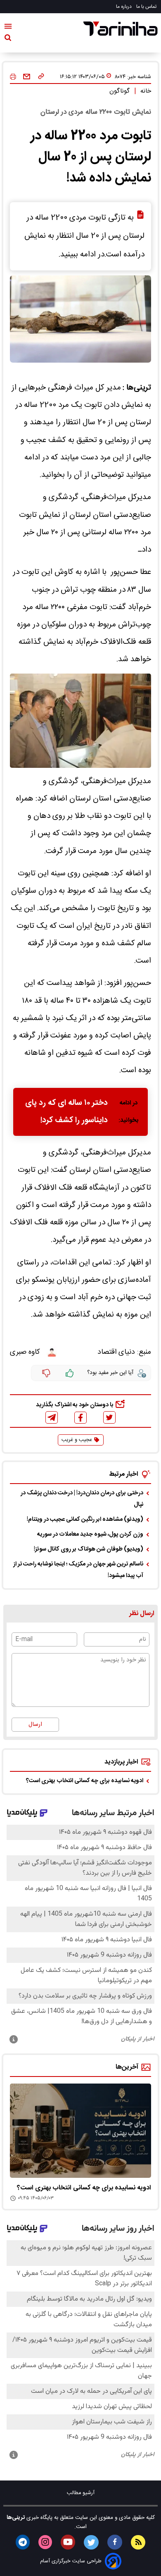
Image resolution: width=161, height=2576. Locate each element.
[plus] (70, 1373)
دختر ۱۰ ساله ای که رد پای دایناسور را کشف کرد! (66, 1112)
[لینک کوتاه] (41, 77)
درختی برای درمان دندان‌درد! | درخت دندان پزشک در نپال (82, 1499)
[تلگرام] (52, 1417)
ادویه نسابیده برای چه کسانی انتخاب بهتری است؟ (85, 1781)
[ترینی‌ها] (121, 29)
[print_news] (13, 77)
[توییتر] (109, 1417)
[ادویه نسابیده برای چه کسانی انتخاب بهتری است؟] (80, 2131)
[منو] (8, 28)
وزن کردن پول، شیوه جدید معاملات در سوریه (90, 1534)
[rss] (138, 2542)
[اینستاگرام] (45, 2542)
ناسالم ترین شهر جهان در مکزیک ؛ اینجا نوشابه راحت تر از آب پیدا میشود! (78, 1570)
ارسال (35, 1725)
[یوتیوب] (68, 2542)
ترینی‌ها (16, 2518)
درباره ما (124, 7)
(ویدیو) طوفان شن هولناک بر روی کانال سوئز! (89, 1549)
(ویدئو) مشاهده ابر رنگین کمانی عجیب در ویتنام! (85, 1520)
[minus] (46, 1373)
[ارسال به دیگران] (27, 77)
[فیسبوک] (80, 1418)
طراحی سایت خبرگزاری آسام (71, 2561)
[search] (8, 39)
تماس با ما (147, 7)
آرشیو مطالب (81, 2493)
